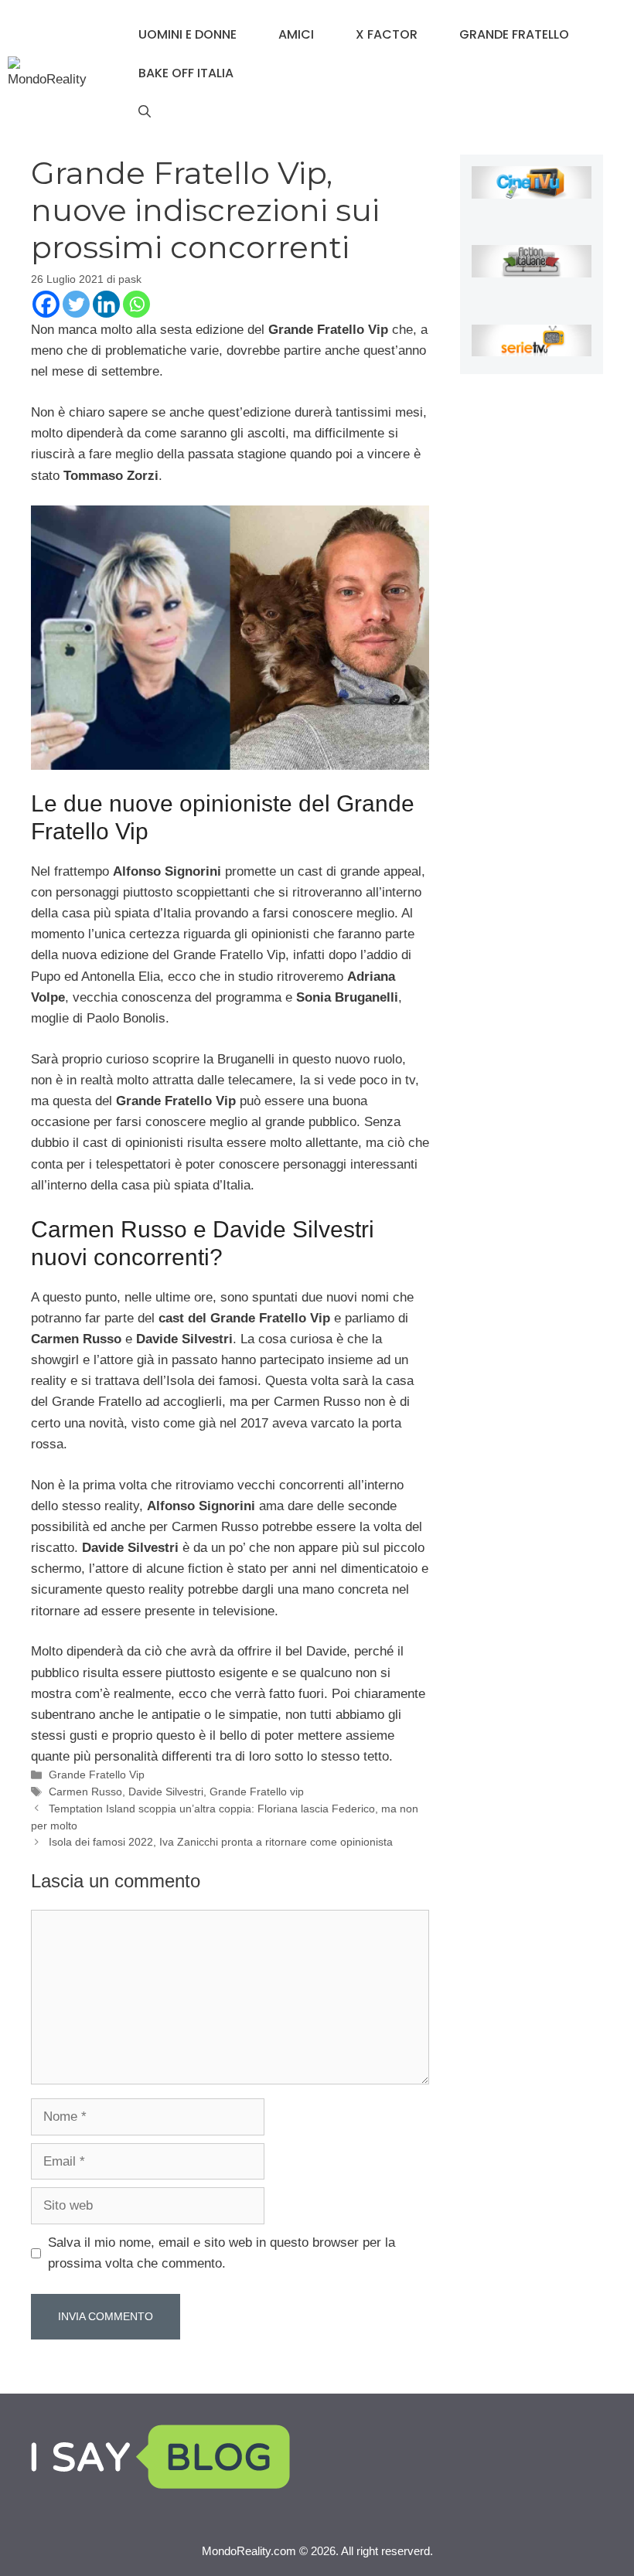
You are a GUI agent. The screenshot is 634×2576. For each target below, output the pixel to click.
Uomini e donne (187, 34)
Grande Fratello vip (257, 1792)
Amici (296, 34)
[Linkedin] (106, 304)
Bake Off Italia (186, 73)
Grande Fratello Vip (97, 1775)
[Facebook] (46, 304)
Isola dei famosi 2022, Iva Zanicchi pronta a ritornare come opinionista (221, 1842)
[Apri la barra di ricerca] (145, 112)
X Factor (387, 34)
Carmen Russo (85, 1792)
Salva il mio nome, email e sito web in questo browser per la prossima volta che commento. (222, 2253)
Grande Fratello (514, 34)
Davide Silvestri (166, 1792)
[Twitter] (76, 304)
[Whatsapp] (136, 304)
